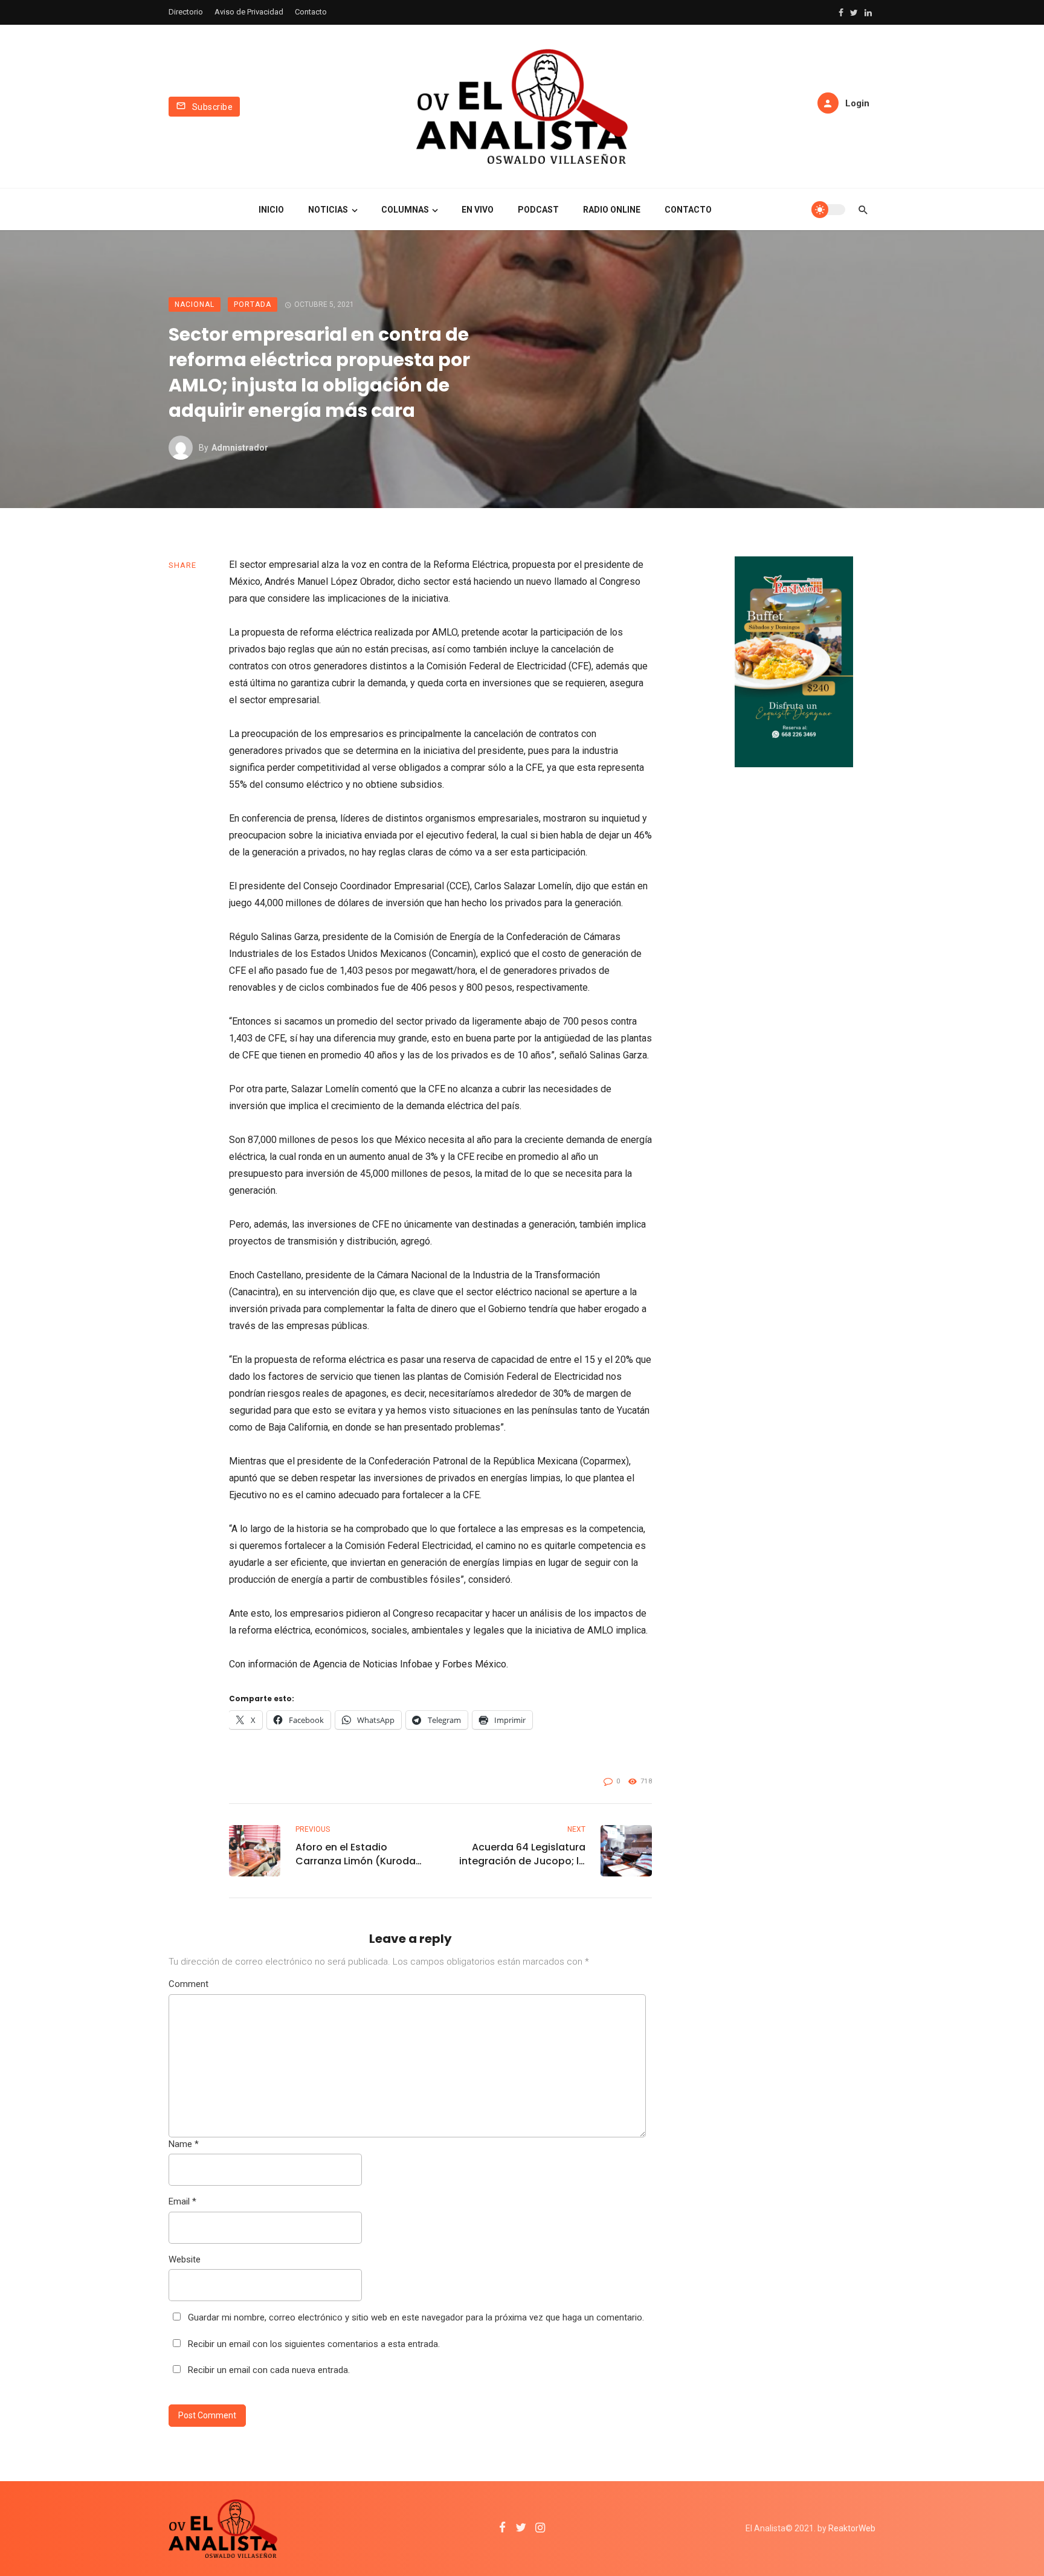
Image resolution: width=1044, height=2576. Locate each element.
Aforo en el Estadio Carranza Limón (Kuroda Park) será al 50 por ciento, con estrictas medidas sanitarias (356, 1854)
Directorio (186, 12)
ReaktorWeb (852, 2528)
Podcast (538, 210)
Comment (188, 1984)
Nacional (195, 304)
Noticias (328, 210)
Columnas (405, 210)
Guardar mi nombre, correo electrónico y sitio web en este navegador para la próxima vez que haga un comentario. (416, 2317)
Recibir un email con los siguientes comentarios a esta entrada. (314, 2344)
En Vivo (478, 210)
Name (184, 2144)
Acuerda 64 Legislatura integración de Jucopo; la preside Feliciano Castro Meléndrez (522, 1854)
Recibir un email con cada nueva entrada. (269, 2370)
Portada (253, 304)
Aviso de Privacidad (249, 12)
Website (185, 2259)
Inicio (271, 210)
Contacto (311, 12)
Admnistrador (240, 448)
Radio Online (612, 210)
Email (182, 2201)
